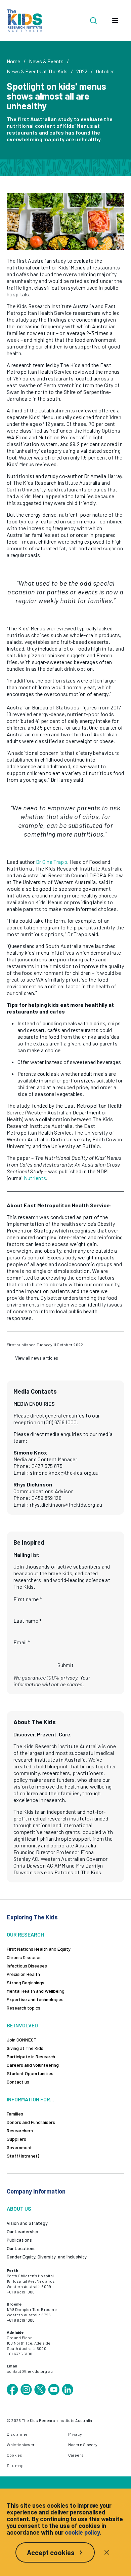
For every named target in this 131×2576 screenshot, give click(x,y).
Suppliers (16, 2139)
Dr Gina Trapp (52, 862)
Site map (15, 2465)
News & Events (46, 61)
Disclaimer (17, 2434)
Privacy (75, 2434)
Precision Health (23, 1974)
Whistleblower (21, 2444)
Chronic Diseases (24, 1957)
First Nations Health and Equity (39, 1949)
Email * (22, 1642)
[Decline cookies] (107, 2552)
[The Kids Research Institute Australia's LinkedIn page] (68, 2390)
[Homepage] (24, 21)
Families (15, 2114)
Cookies (15, 2455)
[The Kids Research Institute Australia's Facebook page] (12, 2390)
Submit (65, 1665)
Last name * (28, 1621)
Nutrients (35, 1178)
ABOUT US (19, 2209)
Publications (19, 2240)
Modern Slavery (83, 2444)
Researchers (20, 2130)
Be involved (22, 2025)
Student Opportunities (30, 2073)
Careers (76, 2455)
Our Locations (21, 2248)
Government (19, 2147)
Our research (25, 1934)
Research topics (24, 2008)
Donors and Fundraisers (31, 2122)
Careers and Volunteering (33, 2065)
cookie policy (82, 2532)
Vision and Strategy (27, 2223)
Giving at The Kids (25, 2048)
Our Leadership (23, 2231)
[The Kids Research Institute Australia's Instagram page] (26, 2390)
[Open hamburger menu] (115, 21)
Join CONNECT (22, 2040)
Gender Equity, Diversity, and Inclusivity (47, 2257)
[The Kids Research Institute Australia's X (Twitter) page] (40, 2390)
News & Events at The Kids (37, 71)
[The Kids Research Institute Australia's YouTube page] (54, 2390)
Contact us (18, 2082)
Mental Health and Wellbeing (36, 1991)
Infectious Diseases (27, 1966)
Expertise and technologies (35, 1999)
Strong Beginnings (26, 1982)
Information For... (30, 2099)
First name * (28, 1599)
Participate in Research (31, 2056)
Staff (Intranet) (23, 2156)
